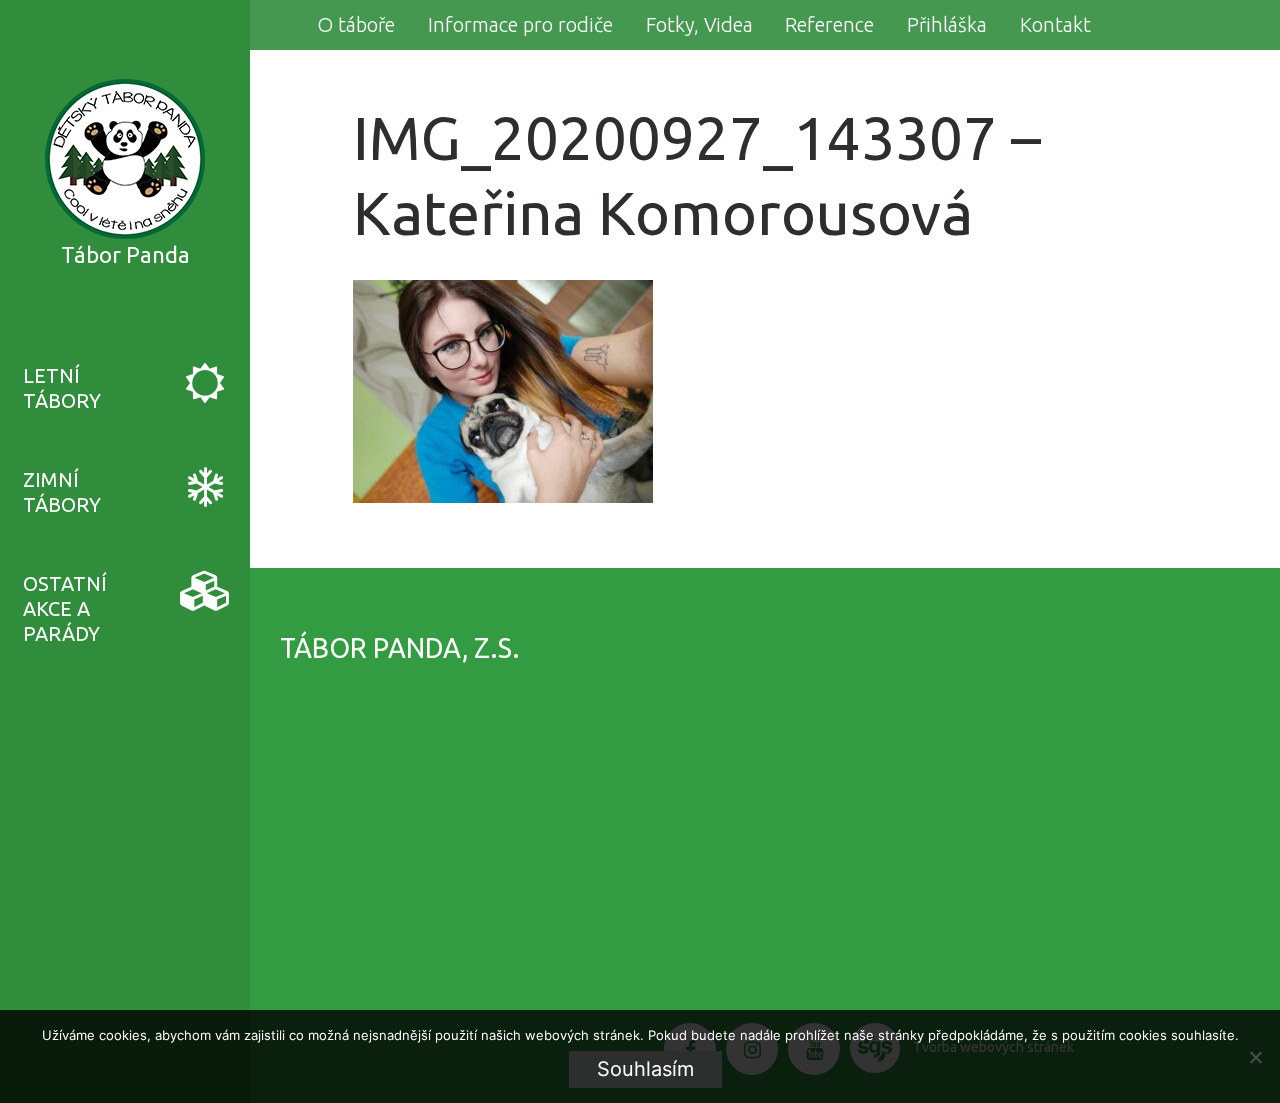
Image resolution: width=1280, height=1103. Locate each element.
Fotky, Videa (699, 24)
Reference (829, 24)
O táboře (356, 24)
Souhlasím (645, 1069)
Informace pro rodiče (520, 24)
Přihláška (947, 24)
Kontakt (1055, 24)
